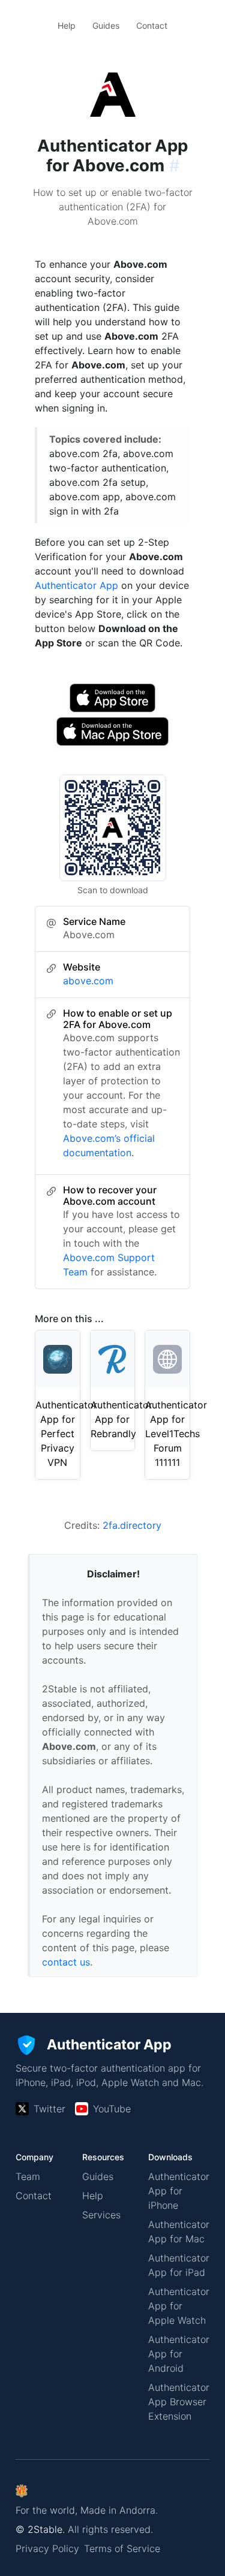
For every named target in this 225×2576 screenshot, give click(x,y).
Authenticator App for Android (179, 2354)
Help (67, 25)
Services (101, 2215)
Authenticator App (76, 585)
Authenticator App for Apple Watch (179, 2306)
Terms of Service (122, 2548)
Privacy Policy (47, 2548)
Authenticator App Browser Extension (179, 2402)
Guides (106, 25)
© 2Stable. (40, 2529)
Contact (152, 25)
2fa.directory (132, 1525)
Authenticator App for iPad (179, 2265)
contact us (66, 1962)
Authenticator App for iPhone (179, 2191)
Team (28, 2176)
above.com (88, 981)
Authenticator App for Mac (179, 2232)
